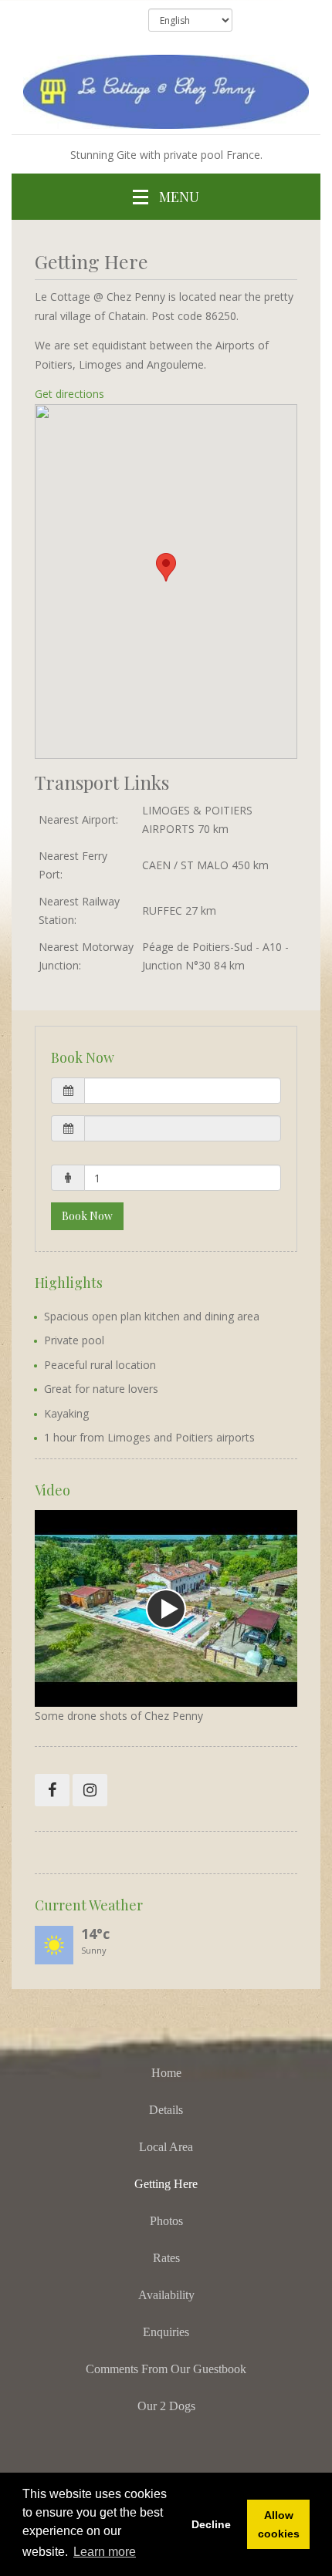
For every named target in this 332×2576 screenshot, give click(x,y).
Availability (166, 2295)
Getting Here (166, 2184)
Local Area (166, 2147)
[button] (166, 1091)
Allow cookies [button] (279, 2524)
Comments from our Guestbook (166, 2369)
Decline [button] (211, 2524)
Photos (166, 2221)
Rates (166, 2258)
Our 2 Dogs (166, 2406)
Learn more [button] (105, 2552)
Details (166, 2110)
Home (166, 2073)
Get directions (69, 394)
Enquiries (166, 2332)
